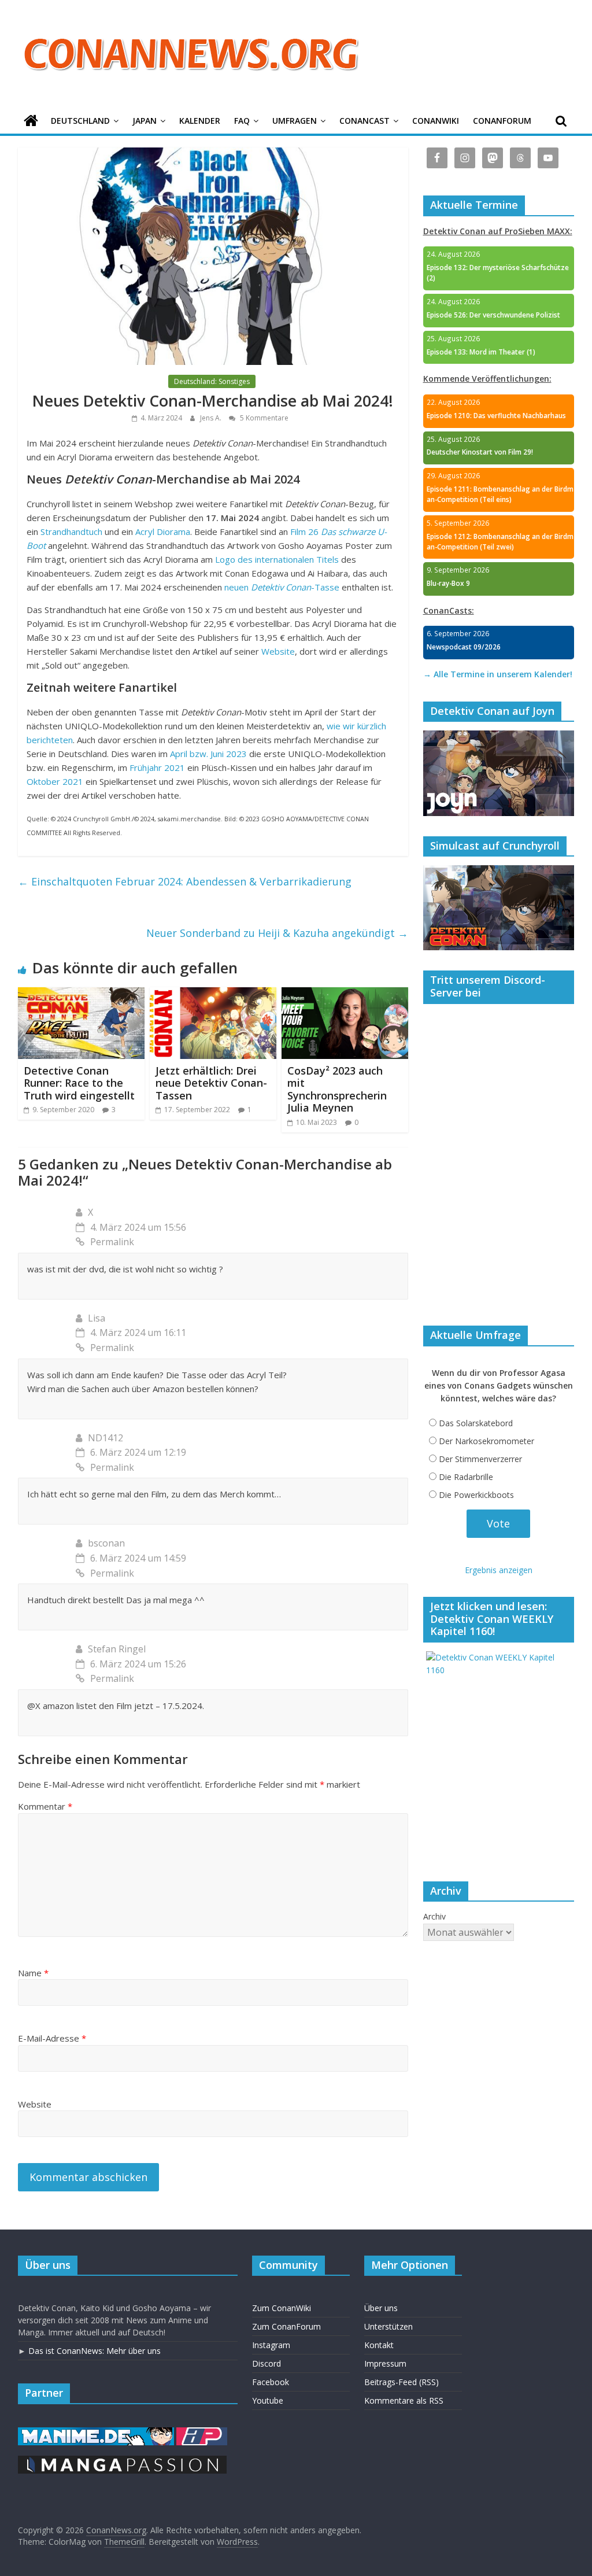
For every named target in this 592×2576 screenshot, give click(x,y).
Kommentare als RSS (404, 2400)
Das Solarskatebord (476, 1423)
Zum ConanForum (286, 2326)
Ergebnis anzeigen (499, 1570)
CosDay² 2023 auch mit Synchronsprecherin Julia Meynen (337, 1089)
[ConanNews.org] (31, 121)
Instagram (271, 2345)
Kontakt (379, 2345)
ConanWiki (436, 121)
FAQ (242, 121)
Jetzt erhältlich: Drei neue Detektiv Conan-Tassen (211, 1083)
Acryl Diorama (163, 532)
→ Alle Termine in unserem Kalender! (498, 674)
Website (278, 651)
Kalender (200, 121)
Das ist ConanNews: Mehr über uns (95, 2351)
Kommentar (45, 1806)
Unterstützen (388, 2326)
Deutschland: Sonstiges (212, 381)
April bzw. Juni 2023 (208, 754)
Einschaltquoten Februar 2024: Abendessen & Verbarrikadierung (185, 881)
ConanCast (365, 121)
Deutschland (80, 121)
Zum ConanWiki (282, 2308)
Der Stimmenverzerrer (480, 1459)
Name (33, 1973)
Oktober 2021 (55, 781)
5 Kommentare (263, 418)
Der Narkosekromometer (486, 1441)
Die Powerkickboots (476, 1495)
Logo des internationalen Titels (277, 559)
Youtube (268, 2400)
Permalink (112, 1242)
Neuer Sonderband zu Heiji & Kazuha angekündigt (277, 933)
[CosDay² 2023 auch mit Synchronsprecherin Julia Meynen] (345, 994)
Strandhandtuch (71, 532)
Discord (267, 2363)
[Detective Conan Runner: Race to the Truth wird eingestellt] (82, 994)
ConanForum (502, 121)
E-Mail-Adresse (52, 2038)
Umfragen (295, 121)
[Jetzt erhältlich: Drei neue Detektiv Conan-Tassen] (213, 994)
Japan (145, 121)
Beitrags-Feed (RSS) (402, 2382)
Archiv (434, 1916)
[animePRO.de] (202, 2433)
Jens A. (212, 418)
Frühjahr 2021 (157, 767)
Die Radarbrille (466, 1477)
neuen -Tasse (282, 587)
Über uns (381, 2308)
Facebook (271, 2382)
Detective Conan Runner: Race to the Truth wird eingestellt (79, 1083)
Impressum (385, 2363)
